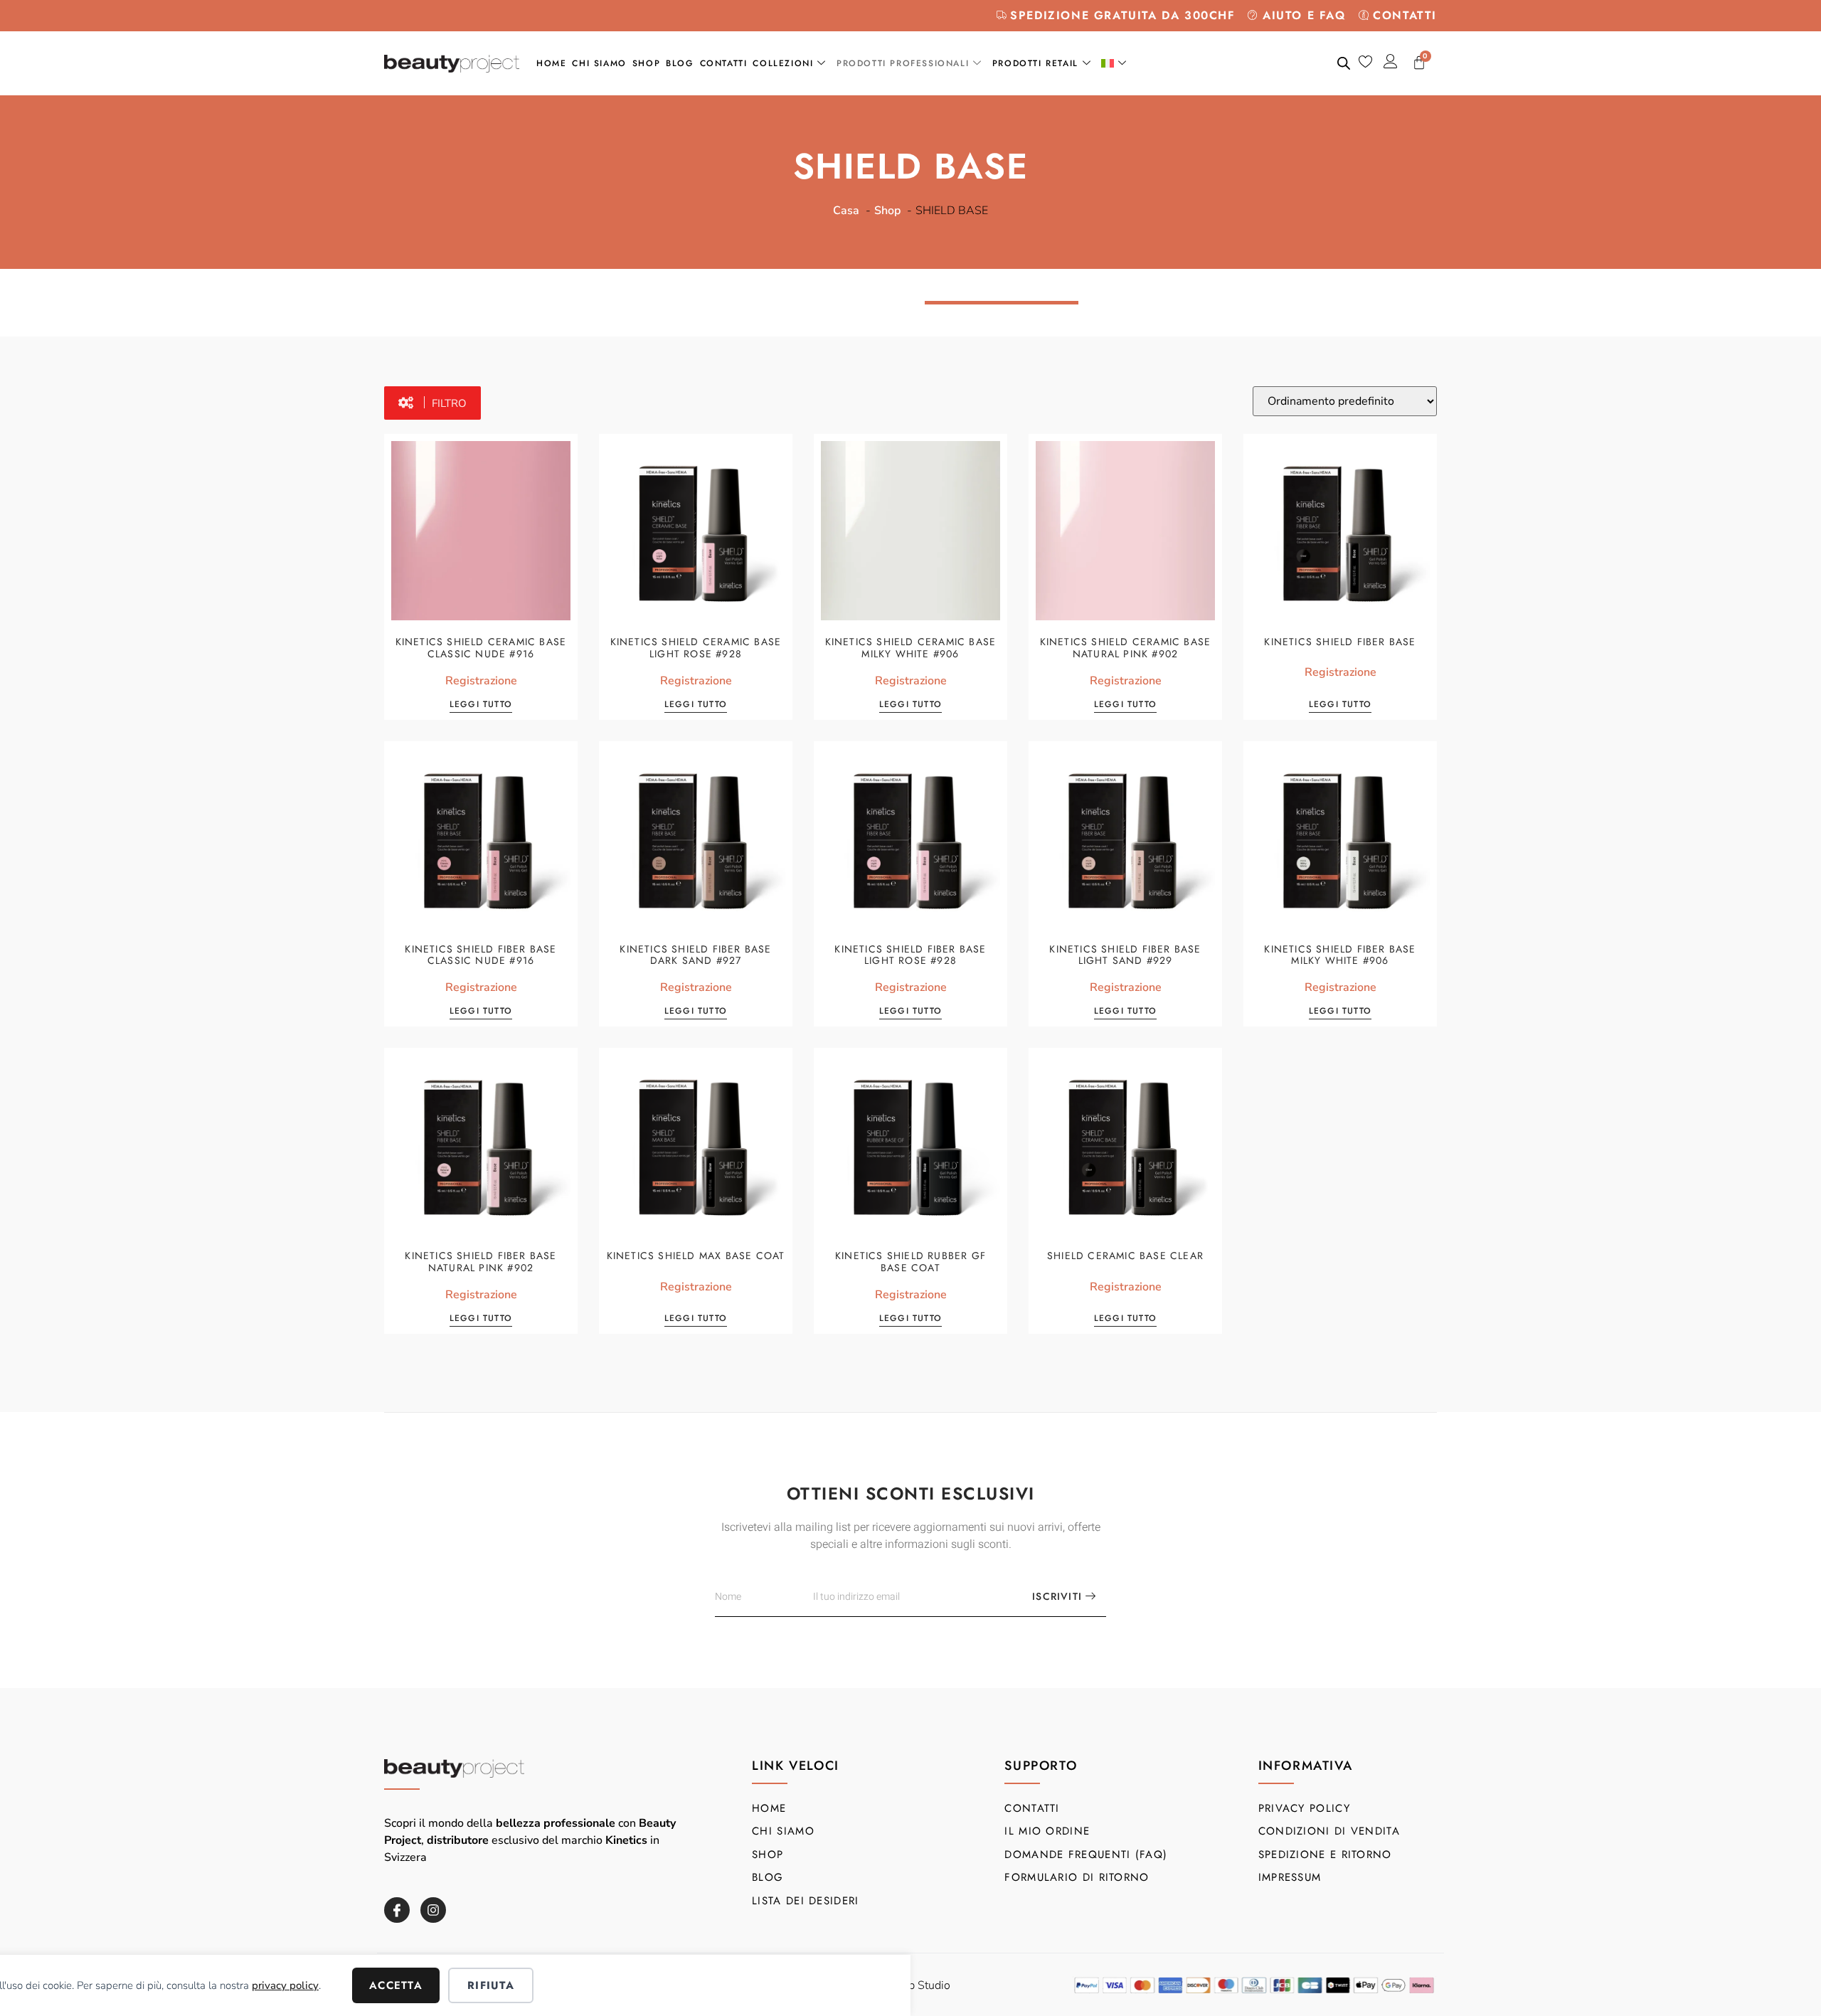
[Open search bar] (1344, 63)
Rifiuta (491, 1985)
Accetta (396, 1985)
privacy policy (285, 1985)
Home (551, 63)
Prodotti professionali (903, 63)
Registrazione (481, 681)
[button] (432, 403)
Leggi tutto (481, 705)
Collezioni (783, 63)
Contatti (724, 63)
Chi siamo (599, 63)
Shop (646, 63)
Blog (680, 63)
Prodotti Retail (1035, 63)
